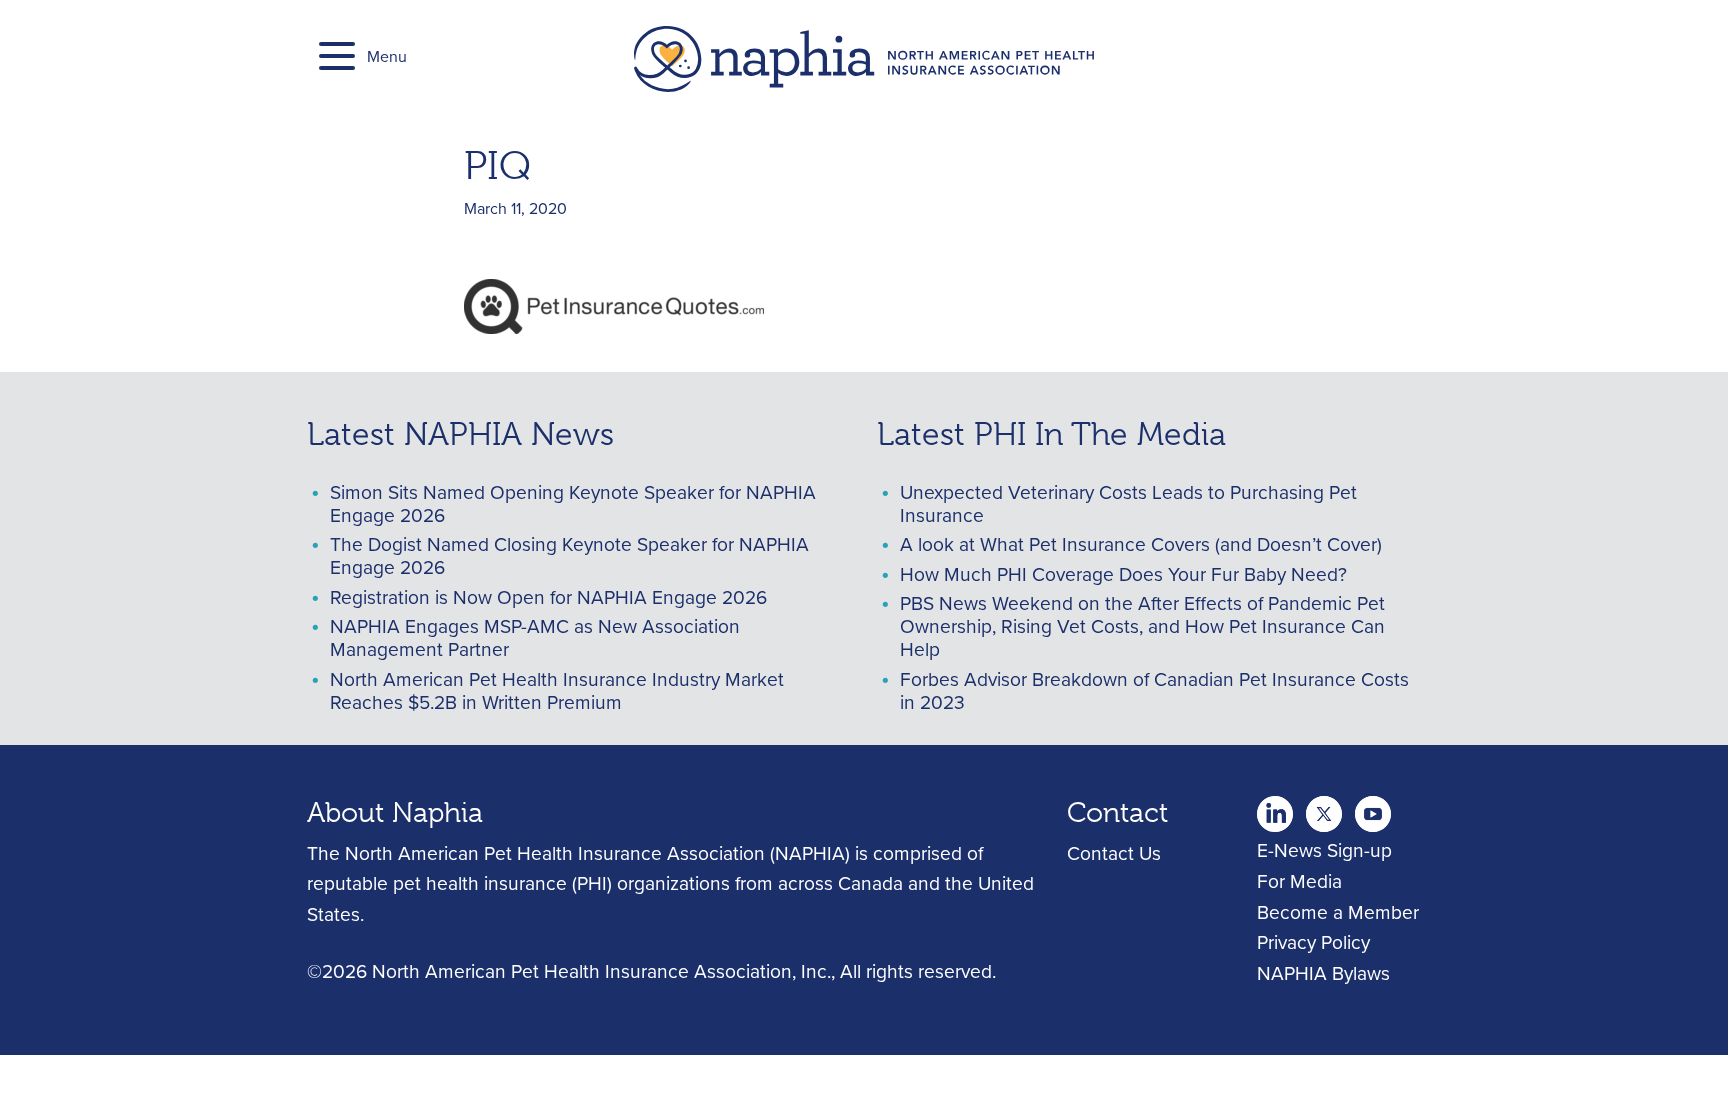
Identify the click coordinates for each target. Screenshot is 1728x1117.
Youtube (1324, 808)
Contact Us (1114, 852)
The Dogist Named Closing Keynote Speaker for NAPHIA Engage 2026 (569, 555)
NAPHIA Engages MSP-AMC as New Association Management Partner (535, 637)
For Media (1299, 880)
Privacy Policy (1313, 941)
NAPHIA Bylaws (1323, 972)
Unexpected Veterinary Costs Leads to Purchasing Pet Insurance (1128, 503)
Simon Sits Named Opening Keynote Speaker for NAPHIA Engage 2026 (573, 503)
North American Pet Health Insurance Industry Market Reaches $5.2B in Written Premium (557, 690)
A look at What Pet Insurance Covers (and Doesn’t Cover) (1141, 543)
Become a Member (1338, 911)
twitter (1275, 808)
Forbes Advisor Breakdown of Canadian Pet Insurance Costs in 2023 (1154, 690)
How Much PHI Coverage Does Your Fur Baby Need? (1123, 573)
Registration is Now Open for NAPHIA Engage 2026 (548, 596)
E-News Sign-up (1324, 849)
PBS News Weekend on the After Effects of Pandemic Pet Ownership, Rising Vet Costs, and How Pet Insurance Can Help (1142, 625)
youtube (1373, 808)
